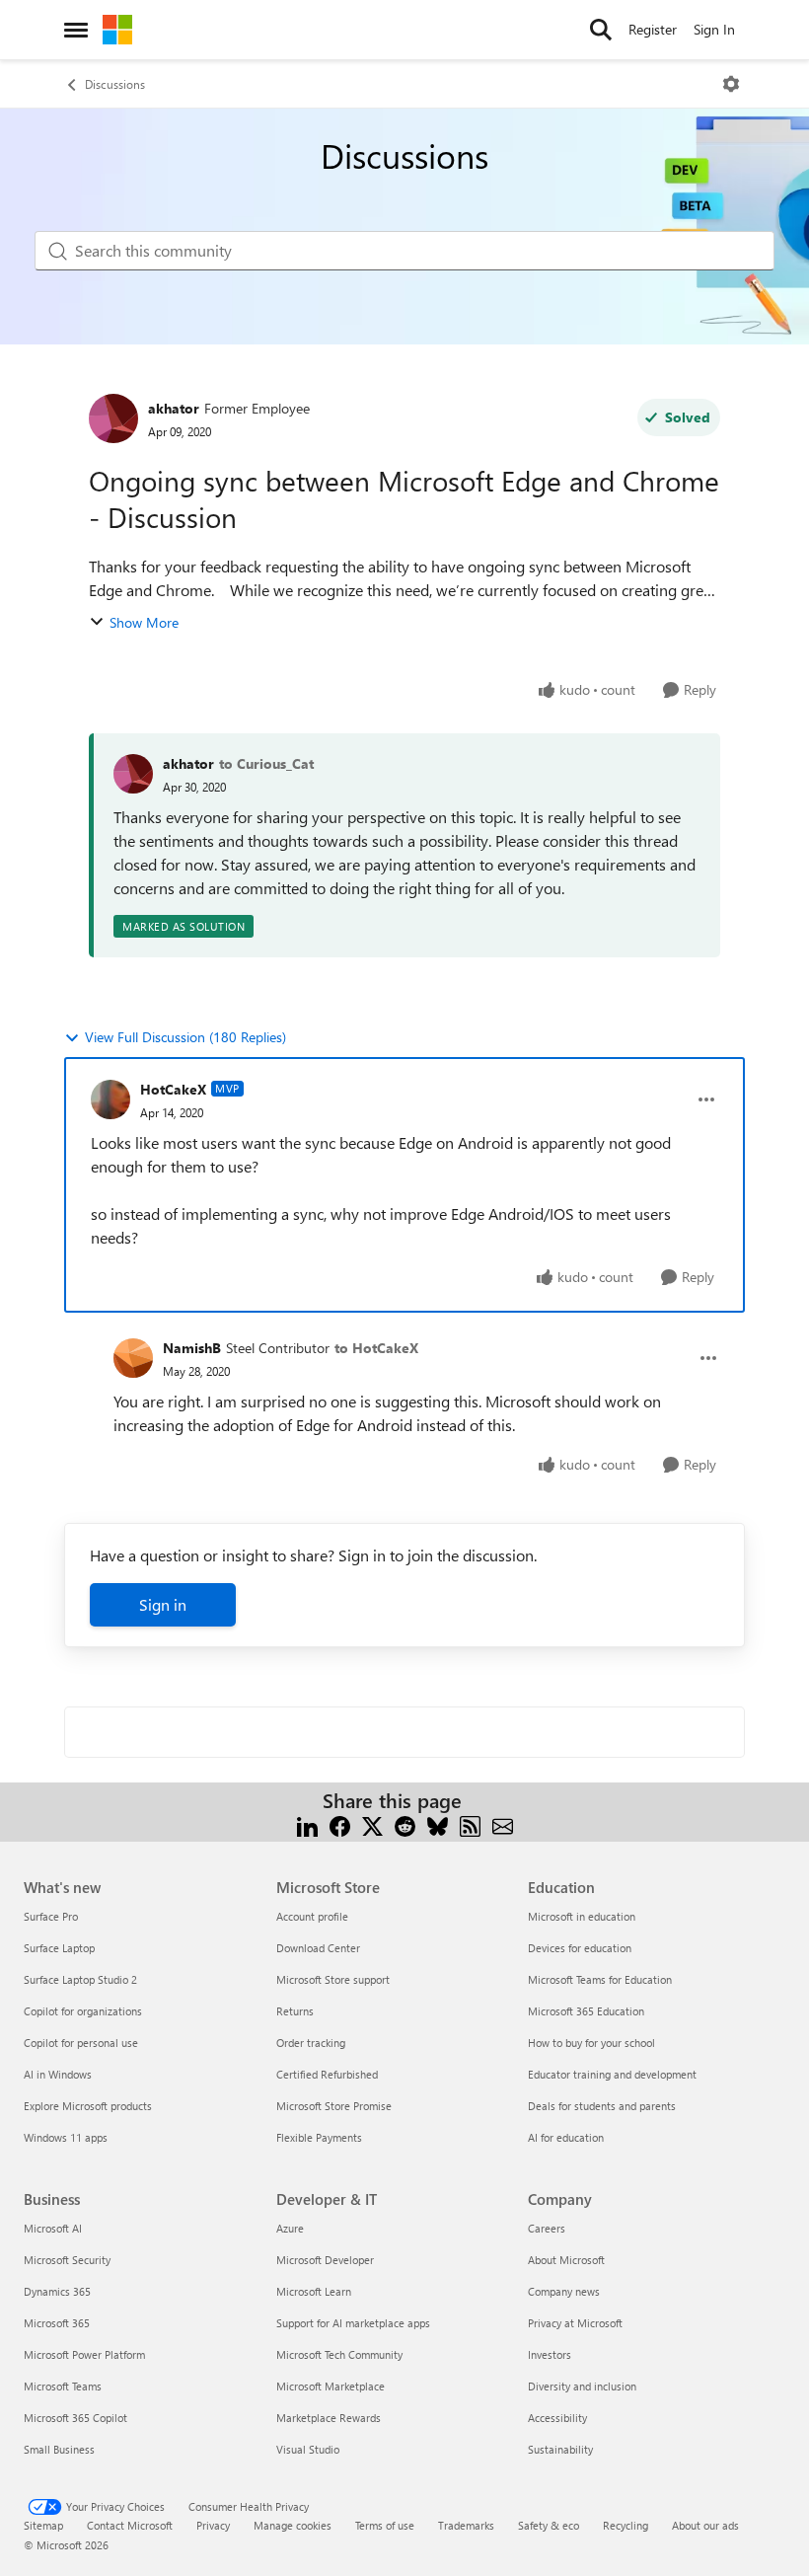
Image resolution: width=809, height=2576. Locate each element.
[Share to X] (372, 1824)
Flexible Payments (319, 2137)
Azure (290, 2228)
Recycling (625, 2525)
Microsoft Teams (63, 2386)
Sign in (163, 1604)
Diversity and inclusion (582, 2386)
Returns (295, 2011)
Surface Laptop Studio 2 (80, 1979)
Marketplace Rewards (329, 2418)
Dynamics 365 (57, 2291)
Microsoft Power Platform (84, 2354)
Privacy (213, 2525)
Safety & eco (549, 2525)
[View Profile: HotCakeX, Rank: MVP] (110, 1099)
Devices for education (580, 1948)
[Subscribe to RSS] (470, 1824)
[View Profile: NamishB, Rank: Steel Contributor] (133, 1358)
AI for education (566, 2137)
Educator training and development (612, 2074)
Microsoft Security (67, 2260)
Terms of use (385, 2525)
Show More (144, 622)
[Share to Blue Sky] (438, 1824)
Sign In (714, 29)
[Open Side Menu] (76, 30)
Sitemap (43, 2525)
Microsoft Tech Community (339, 2354)
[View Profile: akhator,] (133, 774)
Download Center (318, 1948)
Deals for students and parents (602, 2106)
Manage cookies (293, 2525)
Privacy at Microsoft (575, 2323)
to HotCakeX (376, 1348)
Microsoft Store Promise (334, 2106)
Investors (550, 2354)
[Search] (601, 30)
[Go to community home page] (117, 30)
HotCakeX (173, 1089)
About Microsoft (566, 2260)
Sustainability (560, 2449)
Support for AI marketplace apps (353, 2323)
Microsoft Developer (325, 2260)
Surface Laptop (59, 1948)
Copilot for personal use (81, 2043)
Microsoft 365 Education (586, 2011)
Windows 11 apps (66, 2137)
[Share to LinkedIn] (307, 1824)
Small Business (59, 2449)
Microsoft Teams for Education (600, 1979)
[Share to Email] (503, 1824)
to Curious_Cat (266, 763)
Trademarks (466, 2525)
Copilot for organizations (83, 2011)
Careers (547, 2228)
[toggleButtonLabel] (731, 84)
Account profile (312, 1916)
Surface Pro (51, 1916)
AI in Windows (58, 2074)
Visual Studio (308, 2449)
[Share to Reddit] (405, 1824)
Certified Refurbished (327, 2074)
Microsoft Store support (333, 1979)
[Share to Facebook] (340, 1824)
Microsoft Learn (314, 2291)
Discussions (115, 84)
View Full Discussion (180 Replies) (185, 1037)
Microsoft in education (582, 1916)
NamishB (192, 1348)
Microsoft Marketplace (331, 2386)
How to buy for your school (591, 2043)
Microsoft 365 (57, 2323)
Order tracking (311, 2043)
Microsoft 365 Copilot (75, 2418)
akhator (174, 408)
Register (653, 29)
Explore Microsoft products (88, 2106)
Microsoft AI (53, 2228)
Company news (564, 2291)
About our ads (705, 2525)
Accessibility (557, 2418)
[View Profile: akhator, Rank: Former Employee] (113, 418)
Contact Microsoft (130, 2525)
